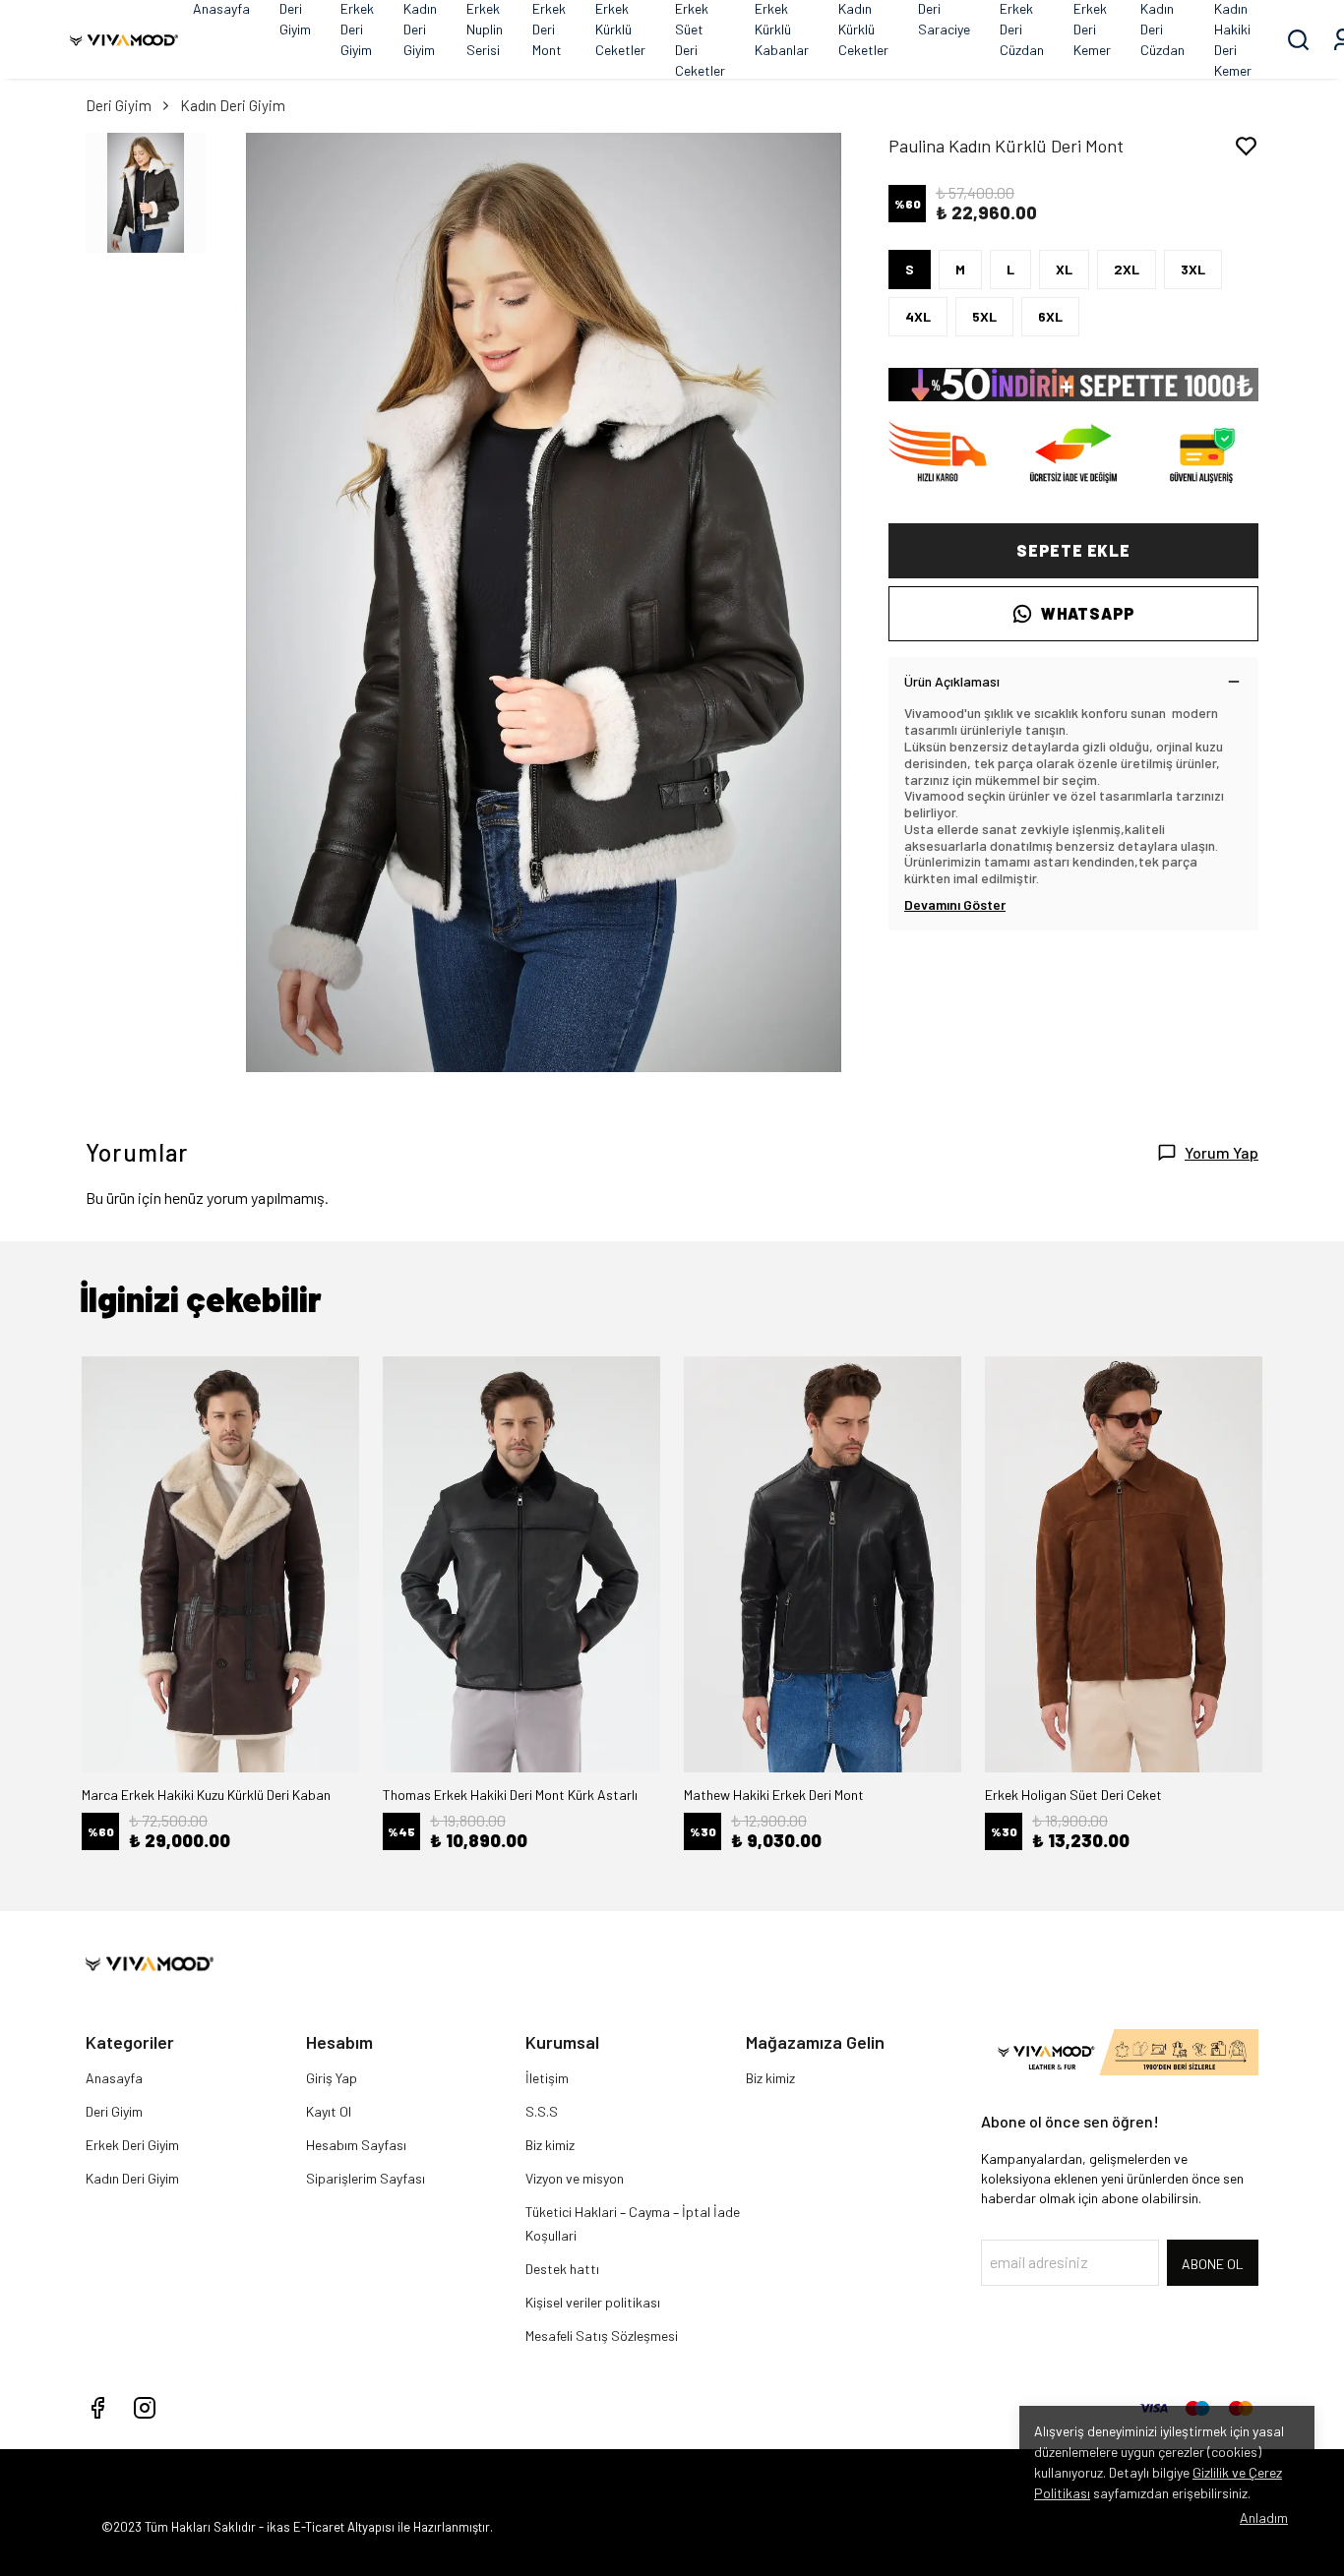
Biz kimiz (550, 2145)
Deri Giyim (119, 105)
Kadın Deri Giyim (233, 105)
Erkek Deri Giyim (132, 2145)
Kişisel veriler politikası (593, 2302)
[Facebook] (97, 2408)
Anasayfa (114, 2078)
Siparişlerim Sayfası (366, 2178)
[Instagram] (145, 2408)
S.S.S (542, 2111)
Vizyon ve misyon (575, 2178)
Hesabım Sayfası (356, 2145)
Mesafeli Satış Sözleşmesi (602, 2336)
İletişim (547, 2078)
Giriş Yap (332, 2078)
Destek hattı (562, 2269)
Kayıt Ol (329, 2111)
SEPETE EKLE (1073, 550)
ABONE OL (1213, 2264)
